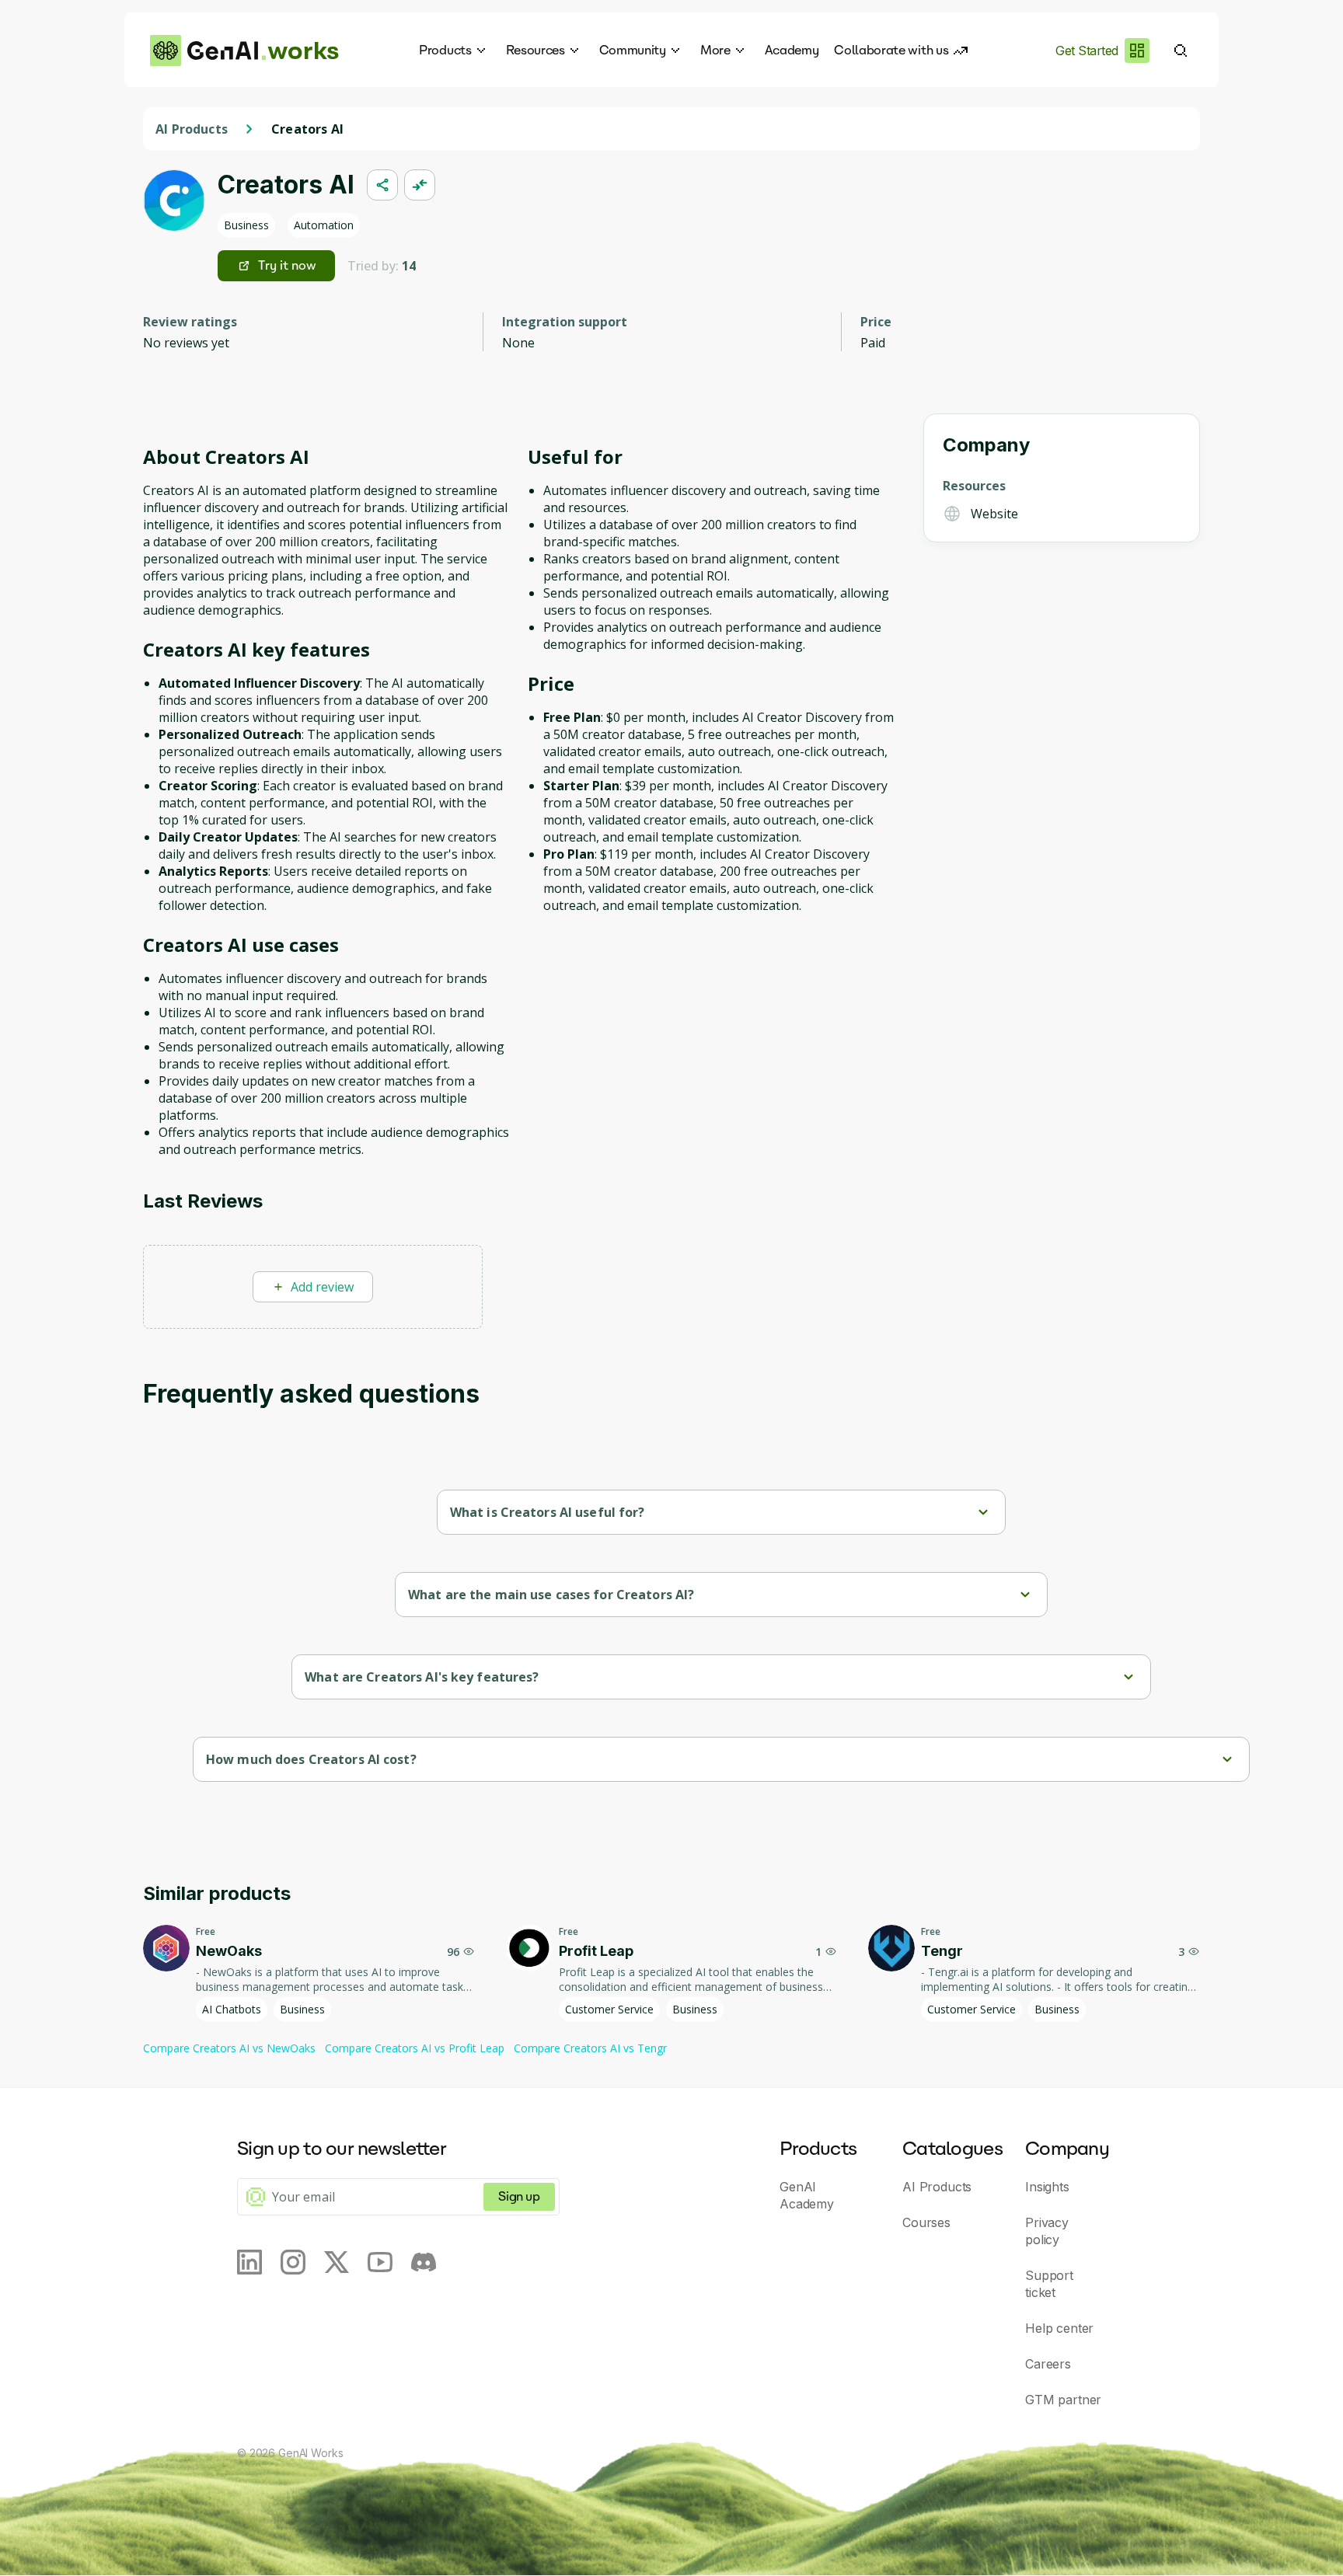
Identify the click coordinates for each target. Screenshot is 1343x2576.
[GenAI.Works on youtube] (380, 2262)
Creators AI (307, 129)
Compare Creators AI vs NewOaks (229, 2048)
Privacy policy (1047, 2231)
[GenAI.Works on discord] (424, 2262)
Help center (1059, 2328)
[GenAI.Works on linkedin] (249, 2262)
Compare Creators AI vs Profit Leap (415, 2048)
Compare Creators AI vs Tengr (590, 2048)
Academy (792, 50)
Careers (1048, 2364)
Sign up (519, 2196)
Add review (322, 1287)
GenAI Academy (807, 2195)
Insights (1047, 2187)
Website (994, 514)
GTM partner (1063, 2400)
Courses (926, 2222)
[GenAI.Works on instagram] (293, 2262)
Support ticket (1049, 2284)
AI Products (192, 129)
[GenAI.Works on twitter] (337, 2262)
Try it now (287, 265)
